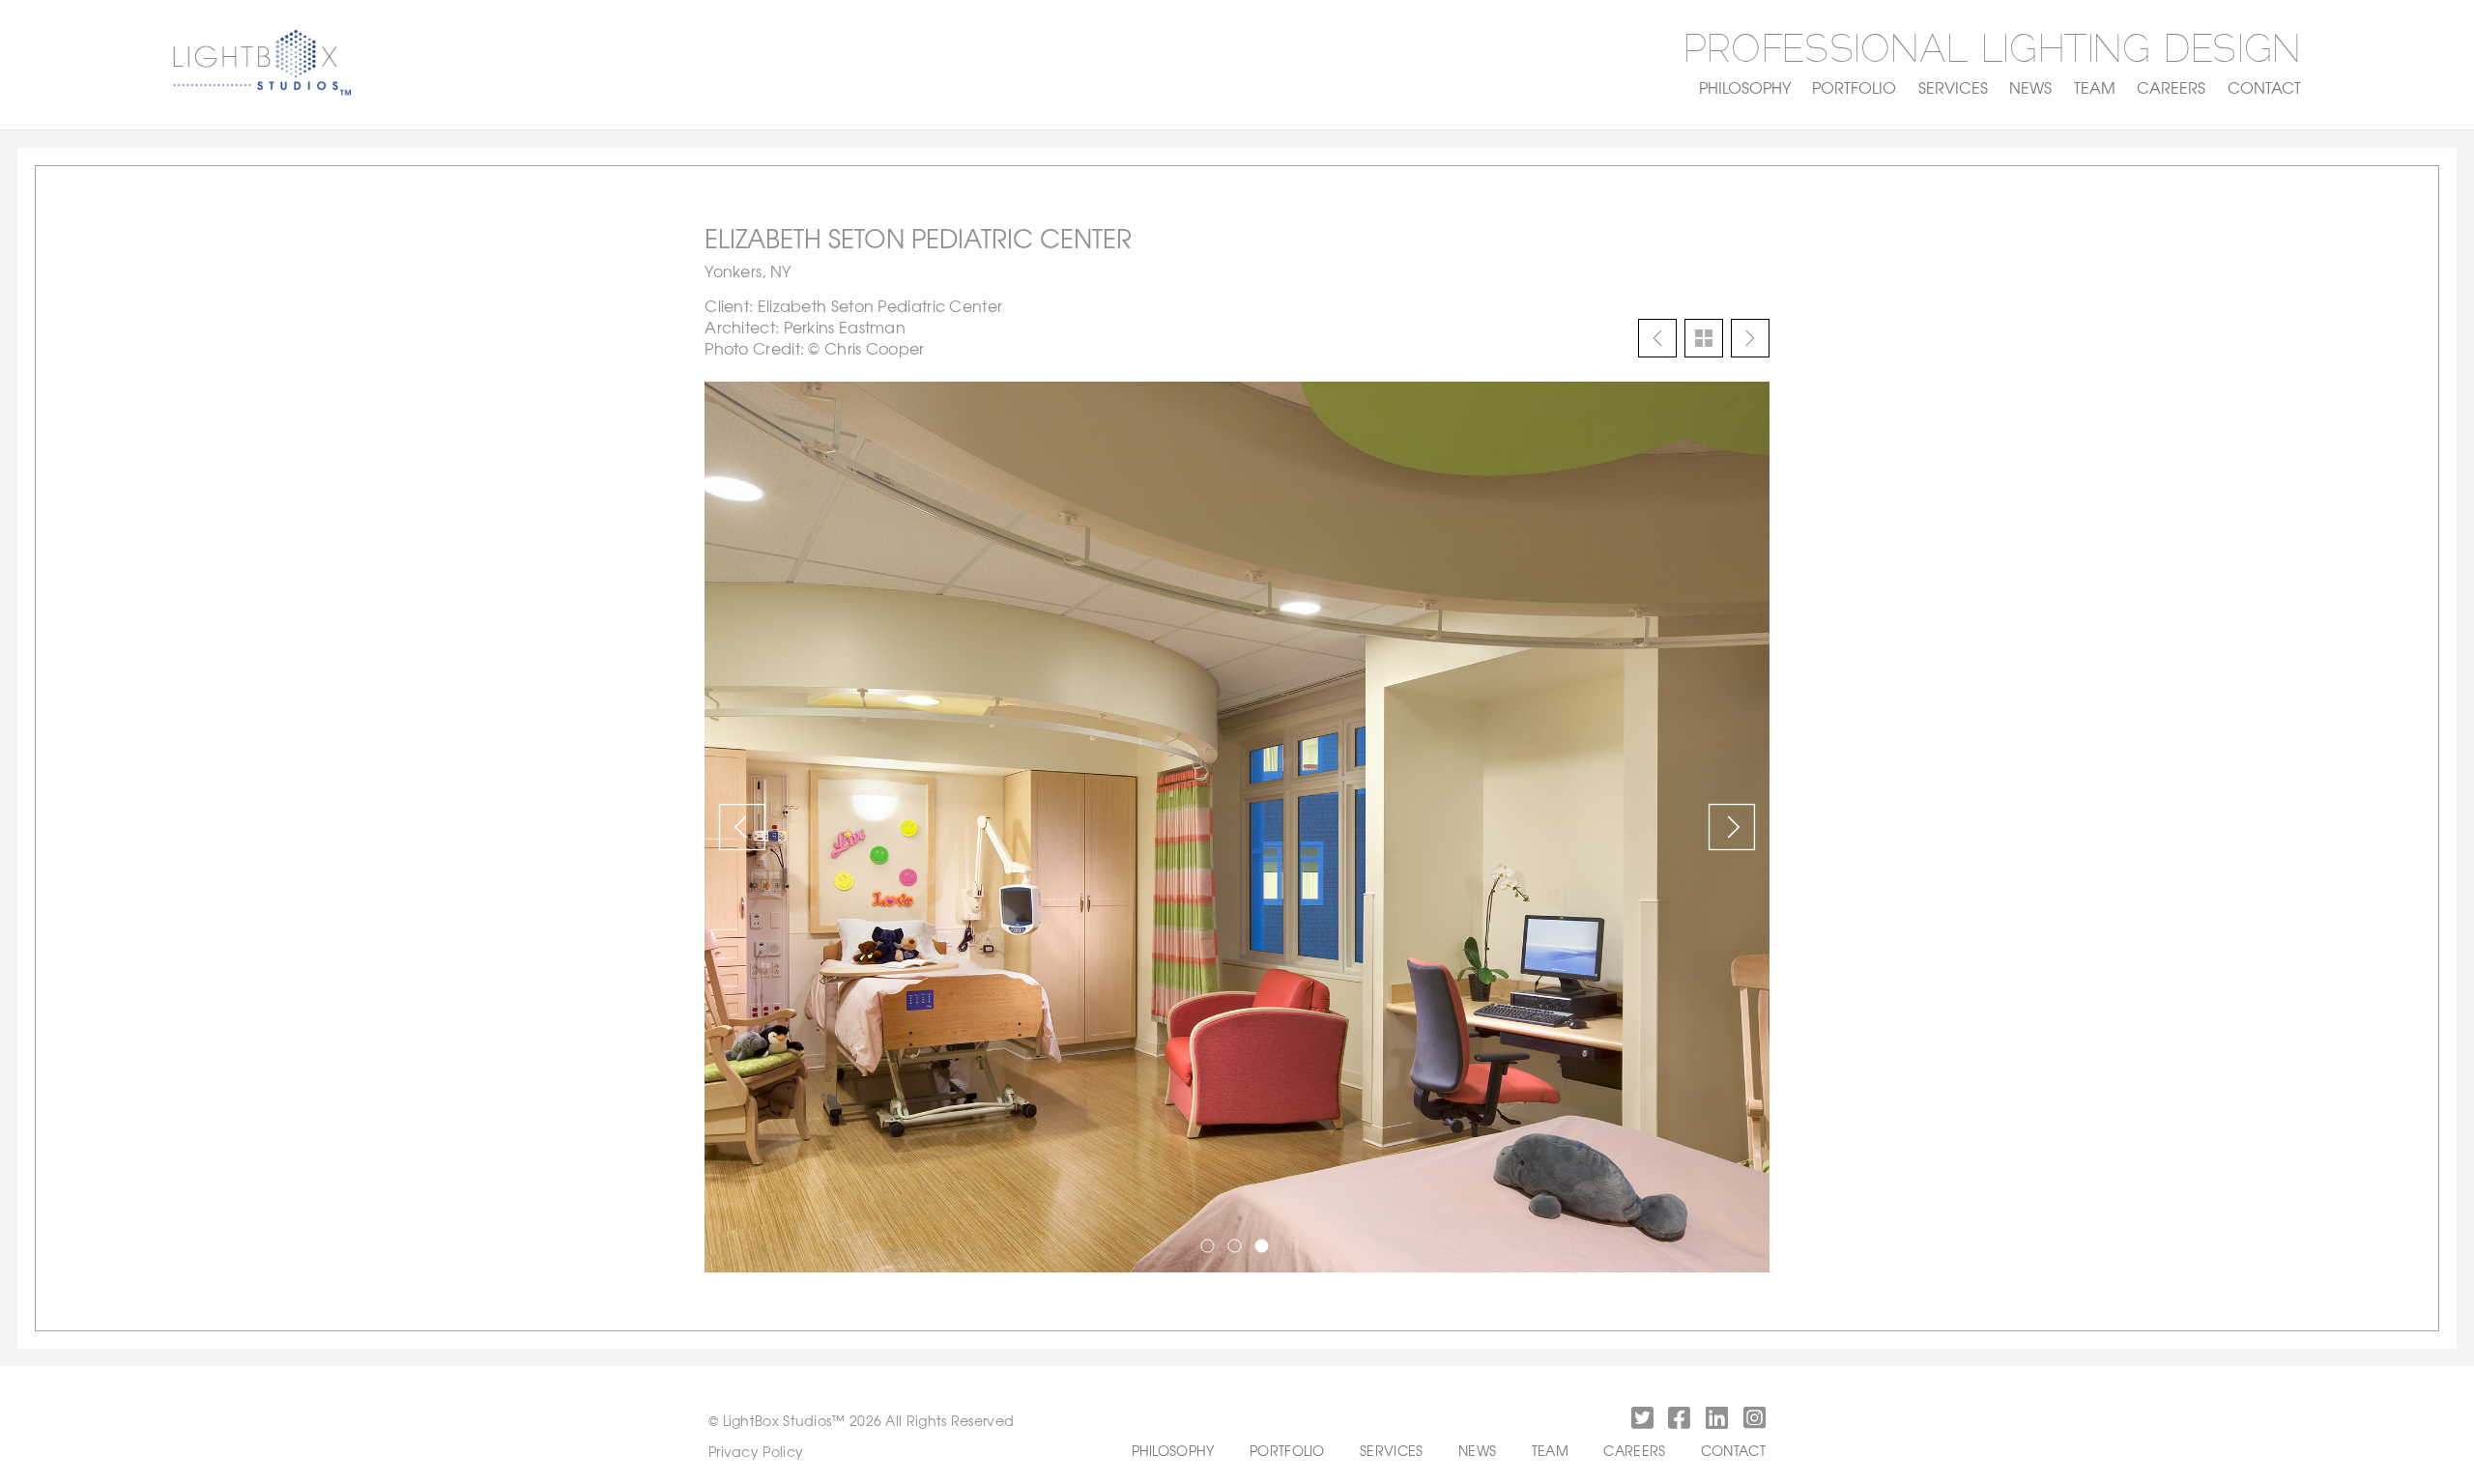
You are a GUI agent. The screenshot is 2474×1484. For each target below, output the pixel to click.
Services (1953, 87)
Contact (2264, 87)
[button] (1640, 1421)
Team (2095, 87)
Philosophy (1745, 87)
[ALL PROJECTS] (1704, 338)
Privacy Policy (756, 1451)
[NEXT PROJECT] (1750, 338)
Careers (2171, 87)
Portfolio (1854, 87)
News (2030, 87)
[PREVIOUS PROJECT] (1657, 338)
